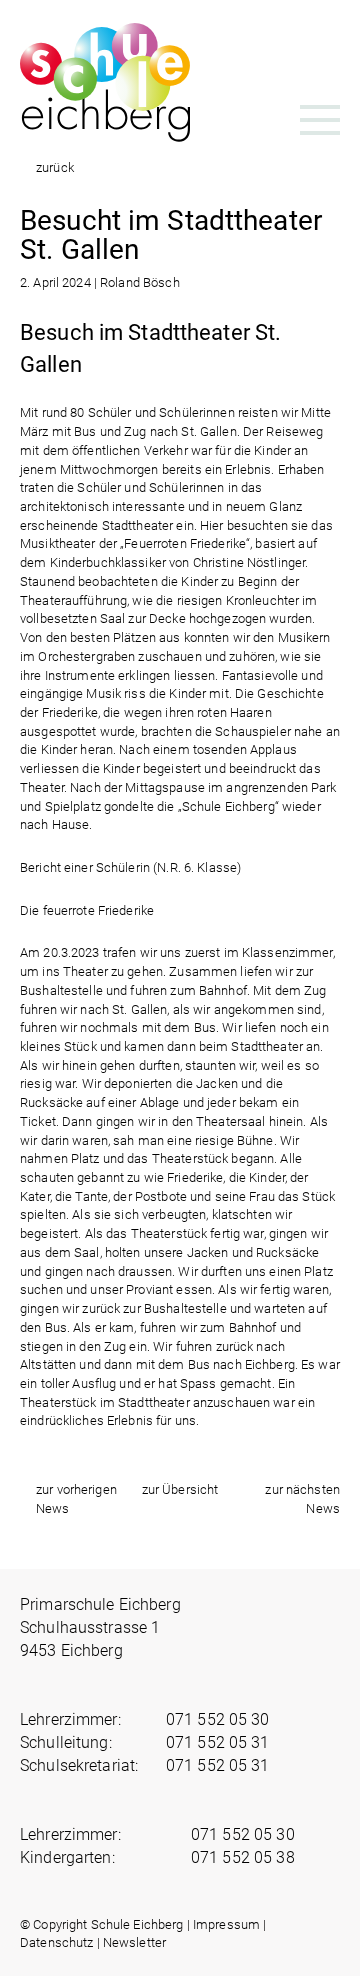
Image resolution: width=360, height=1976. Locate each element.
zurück (55, 167)
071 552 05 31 (218, 1742)
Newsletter (134, 1942)
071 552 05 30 (218, 1719)
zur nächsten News (302, 1499)
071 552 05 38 (243, 1857)
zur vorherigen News (76, 1499)
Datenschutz (56, 1942)
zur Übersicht (180, 1489)
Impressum (226, 1924)
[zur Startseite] (105, 135)
